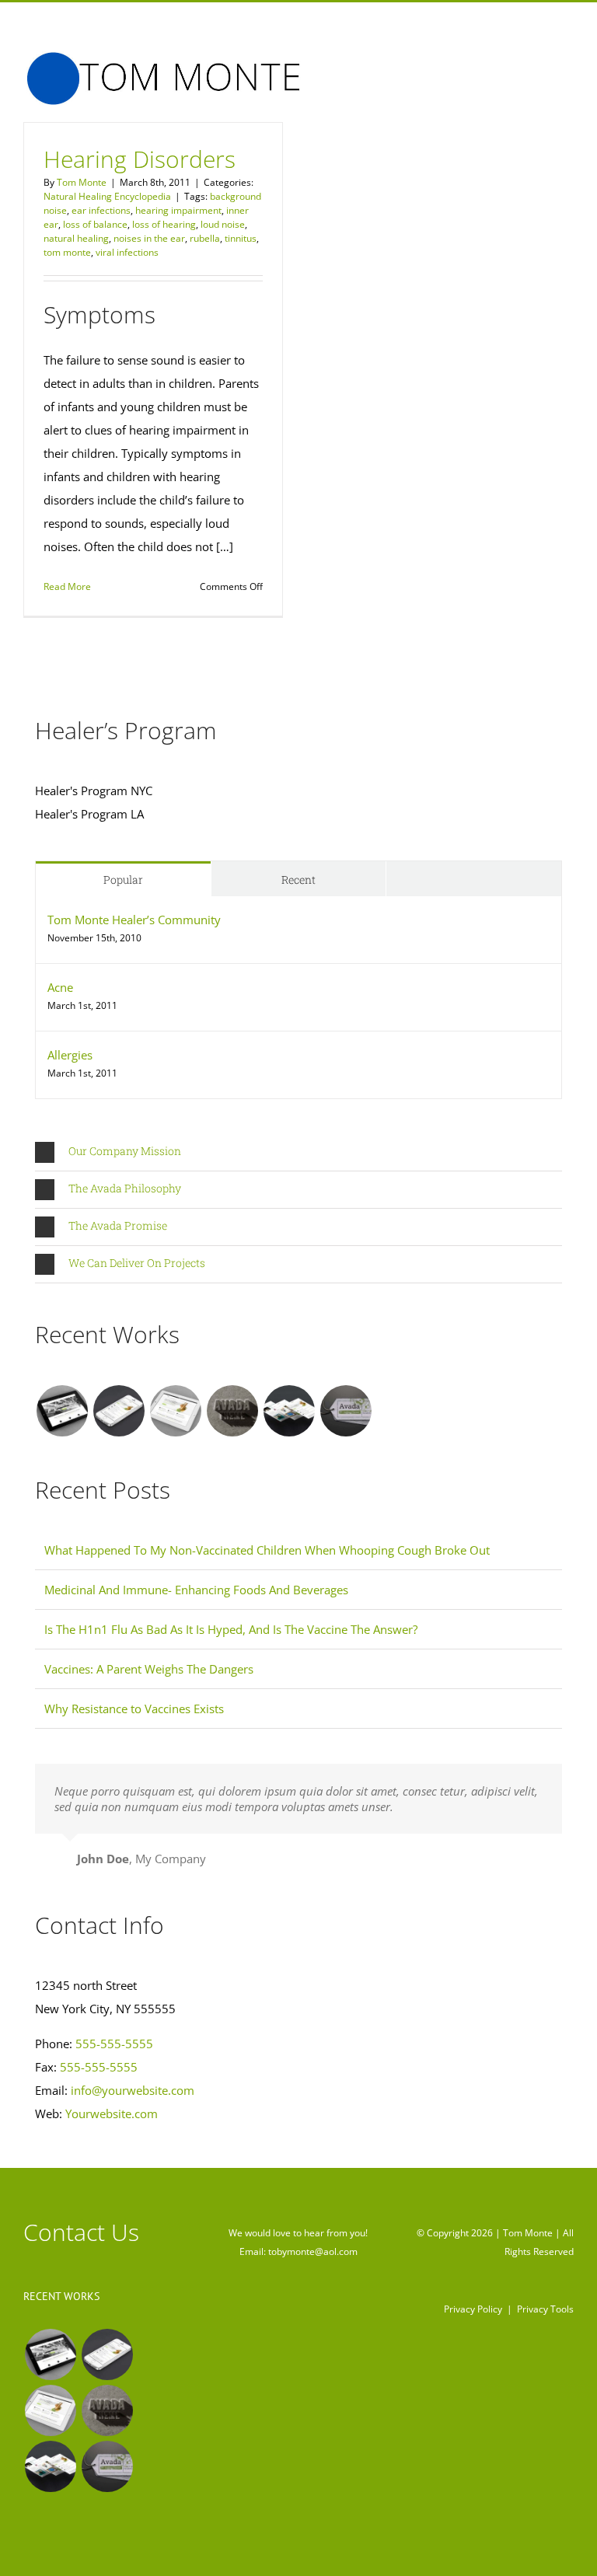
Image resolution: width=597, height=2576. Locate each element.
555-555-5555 (114, 2044)
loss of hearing (164, 224)
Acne (60, 987)
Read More (67, 586)
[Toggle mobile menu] (567, 63)
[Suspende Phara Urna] (346, 1411)
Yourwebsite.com (112, 2114)
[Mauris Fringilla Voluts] (119, 1411)
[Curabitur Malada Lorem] (289, 1411)
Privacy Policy (473, 2309)
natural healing (76, 238)
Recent (298, 880)
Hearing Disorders (140, 159)
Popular (123, 880)
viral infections (127, 252)
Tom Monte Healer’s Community (134, 920)
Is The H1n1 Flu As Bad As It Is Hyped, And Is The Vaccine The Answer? (231, 1629)
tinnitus (241, 238)
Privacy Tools (545, 2309)
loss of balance (95, 224)
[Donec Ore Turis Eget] (62, 1411)
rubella (205, 238)
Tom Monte (82, 182)
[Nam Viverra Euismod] (232, 1411)
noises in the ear (149, 238)
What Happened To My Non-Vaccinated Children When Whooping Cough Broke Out (267, 1550)
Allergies (70, 1055)
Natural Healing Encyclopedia (107, 196)
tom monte (67, 252)
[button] (298, 1152)
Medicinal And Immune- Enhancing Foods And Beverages (196, 1590)
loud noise (223, 224)
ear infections (101, 210)
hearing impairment (178, 210)
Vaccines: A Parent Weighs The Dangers (149, 1669)
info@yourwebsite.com (133, 2090)
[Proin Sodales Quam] (175, 1411)
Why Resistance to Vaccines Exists (134, 1709)
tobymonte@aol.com (313, 2251)
